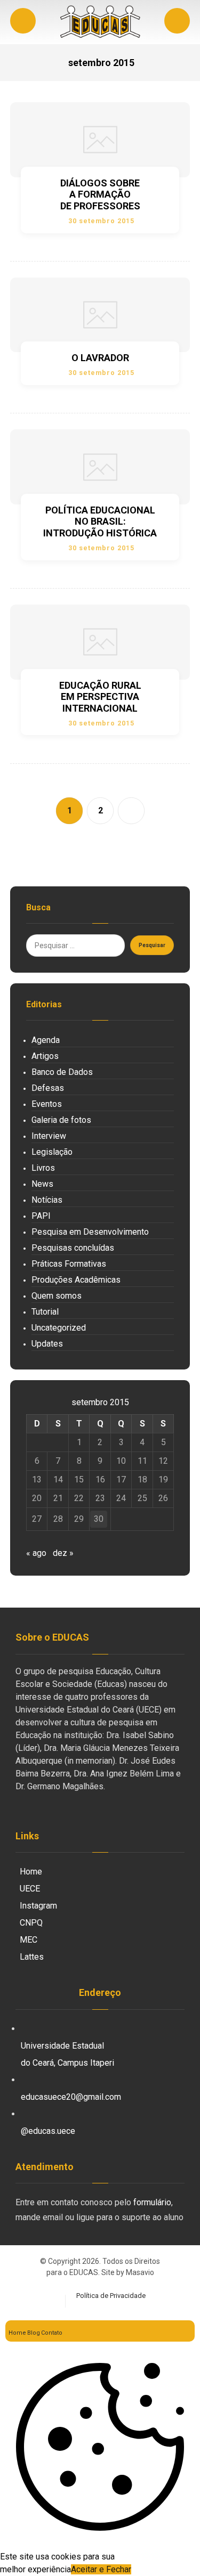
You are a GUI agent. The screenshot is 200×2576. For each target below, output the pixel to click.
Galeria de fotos (61, 1120)
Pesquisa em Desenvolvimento (90, 1232)
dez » (63, 1553)
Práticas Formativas (69, 1264)
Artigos (45, 1056)
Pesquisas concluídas (73, 1248)
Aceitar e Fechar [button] (101, 2569)
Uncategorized (59, 1328)
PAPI (41, 1216)
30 (99, 1519)
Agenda (46, 1040)
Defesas (48, 1088)
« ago (36, 1553)
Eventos (47, 1104)
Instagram (38, 1906)
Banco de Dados (62, 1072)
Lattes (32, 1957)
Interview (49, 1136)
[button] (177, 21)
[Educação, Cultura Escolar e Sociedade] (100, 22)
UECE (30, 1889)
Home (31, 1872)
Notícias (47, 1200)
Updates (47, 1344)
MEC (29, 1940)
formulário (152, 2202)
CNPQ (31, 1923)
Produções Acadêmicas (76, 1280)
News (42, 1184)
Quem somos (57, 1296)
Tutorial (45, 1312)
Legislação (52, 1152)
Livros (43, 1168)
